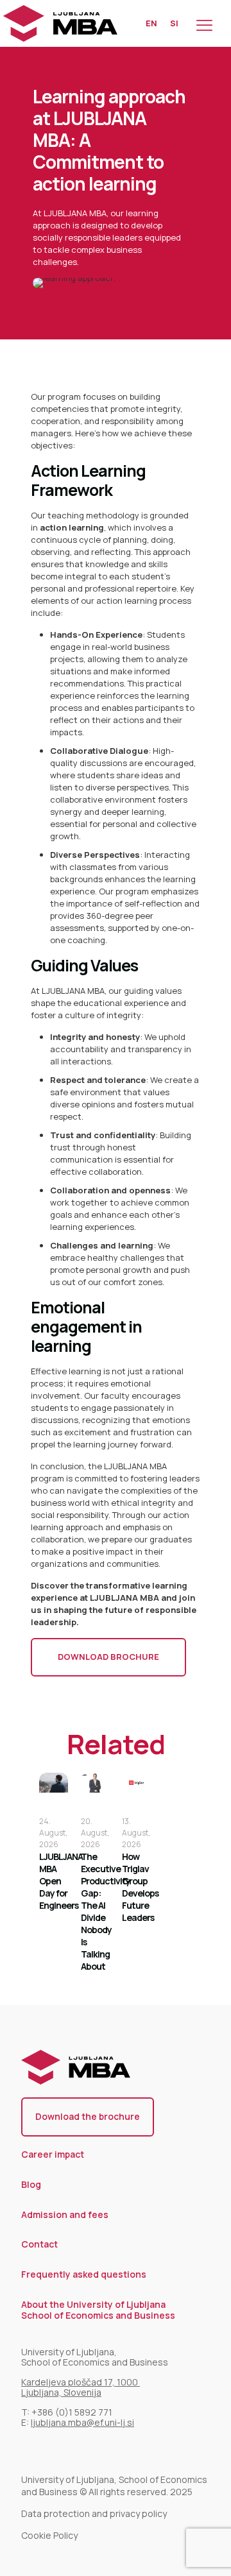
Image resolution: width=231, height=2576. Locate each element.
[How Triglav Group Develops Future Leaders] (136, 1783)
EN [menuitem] (151, 23)
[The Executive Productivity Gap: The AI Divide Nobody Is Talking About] (95, 1783)
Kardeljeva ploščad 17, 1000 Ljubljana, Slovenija (81, 2387)
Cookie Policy (49, 2535)
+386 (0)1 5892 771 (73, 2412)
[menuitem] (151, 23)
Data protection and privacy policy (94, 2513)
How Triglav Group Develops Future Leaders (140, 1887)
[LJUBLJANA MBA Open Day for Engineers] (54, 1783)
